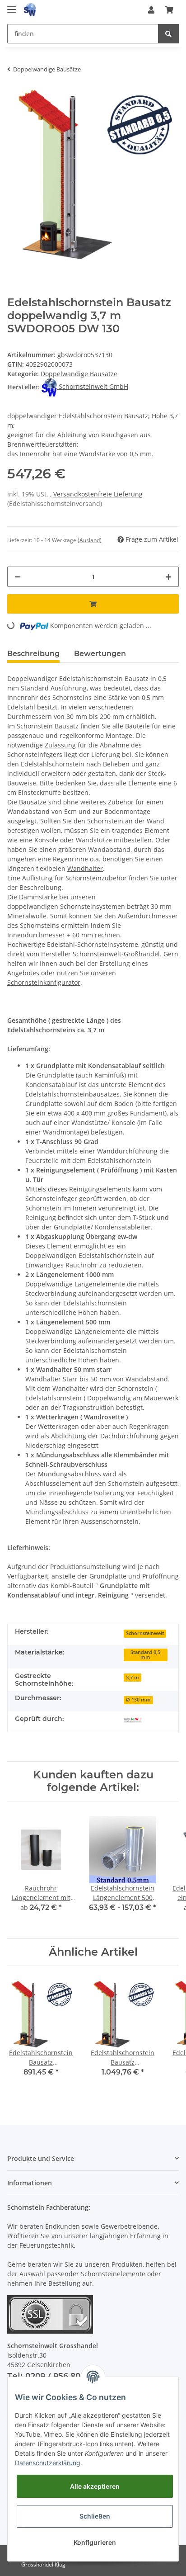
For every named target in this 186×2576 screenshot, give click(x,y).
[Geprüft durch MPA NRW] (133, 1720)
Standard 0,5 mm (145, 1655)
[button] (151, 10)
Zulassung (60, 745)
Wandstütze (94, 840)
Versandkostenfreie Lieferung (98, 494)
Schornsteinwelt (145, 1633)
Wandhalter (85, 868)
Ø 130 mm (138, 1700)
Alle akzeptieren (95, 2486)
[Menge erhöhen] (168, 577)
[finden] (168, 34)
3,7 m (133, 1678)
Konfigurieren (95, 2542)
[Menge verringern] (18, 577)
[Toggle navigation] (12, 6)
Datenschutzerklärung (48, 2463)
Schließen (95, 2516)
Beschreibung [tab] (33, 654)
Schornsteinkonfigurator (44, 982)
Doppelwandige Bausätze (79, 374)
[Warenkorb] (169, 10)
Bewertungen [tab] (100, 654)
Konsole (46, 840)
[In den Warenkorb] (93, 604)
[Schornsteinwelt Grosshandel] (30, 10)
